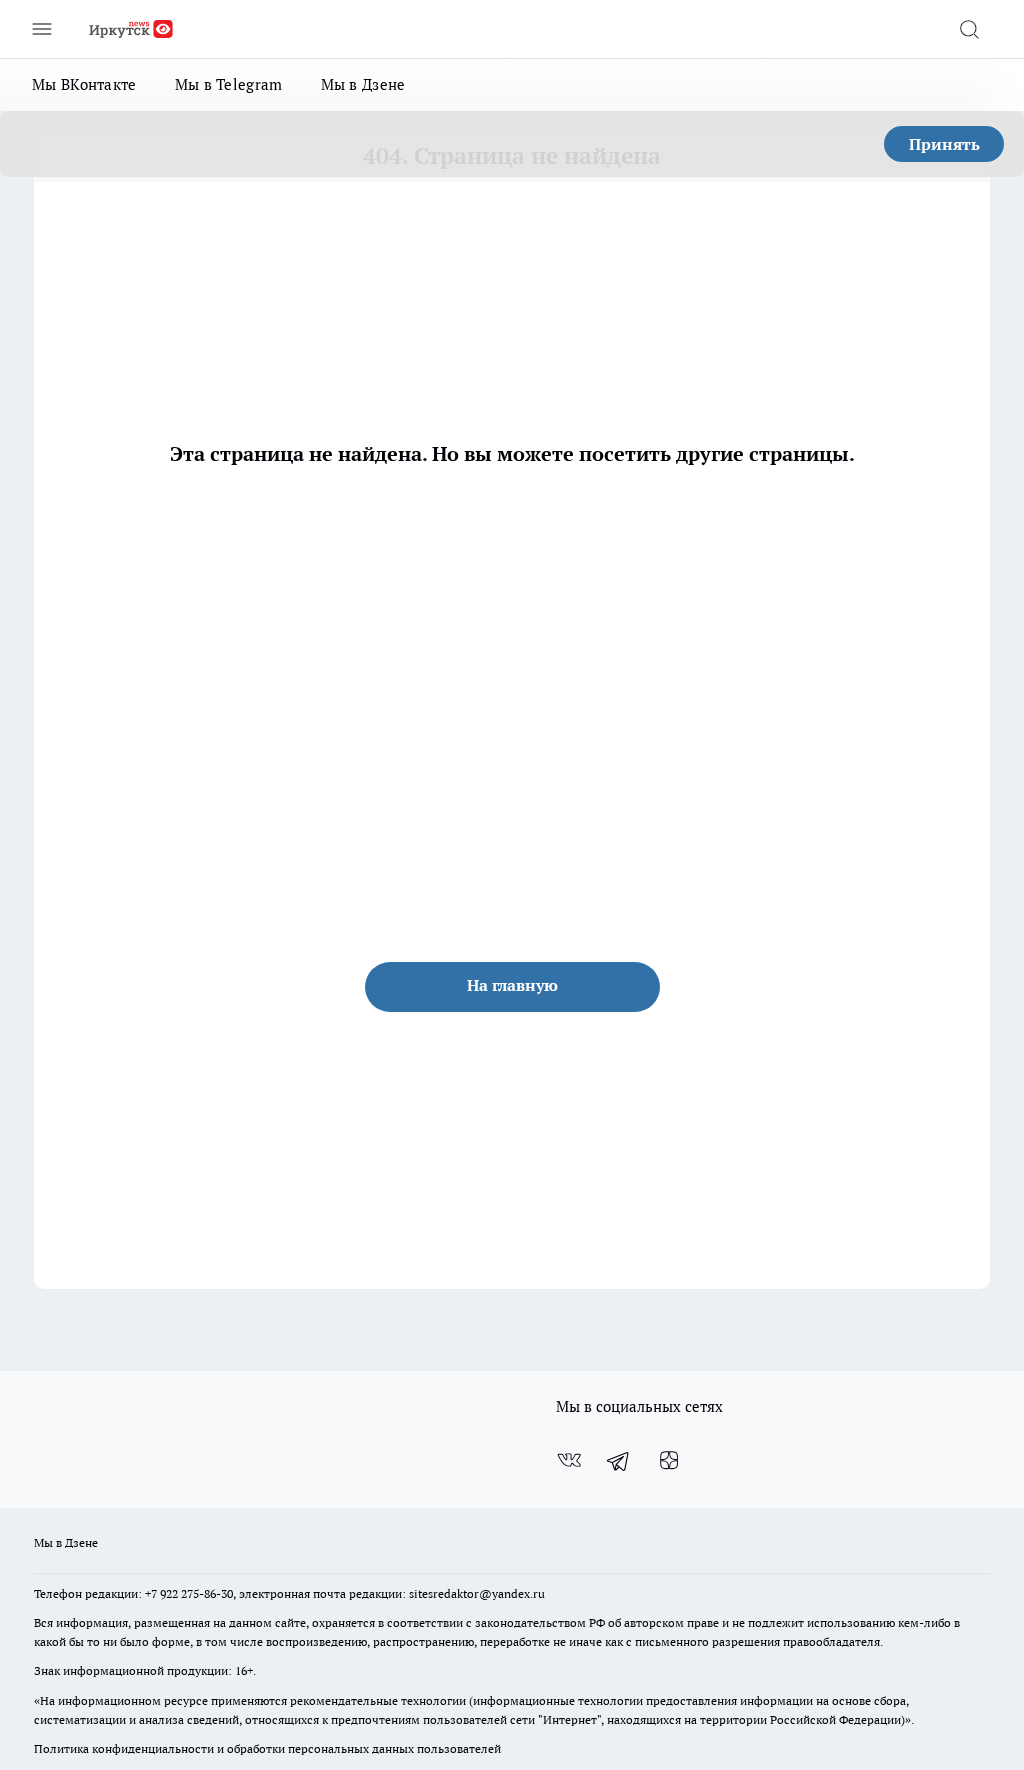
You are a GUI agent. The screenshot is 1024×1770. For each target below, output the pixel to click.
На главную (512, 985)
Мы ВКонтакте (84, 84)
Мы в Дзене (363, 84)
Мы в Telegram (229, 84)
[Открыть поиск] (969, 29)
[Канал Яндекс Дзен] (669, 1461)
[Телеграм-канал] (619, 1461)
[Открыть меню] (42, 29)
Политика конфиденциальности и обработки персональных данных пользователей (267, 1748)
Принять (944, 144)
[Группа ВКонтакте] (569, 1461)
